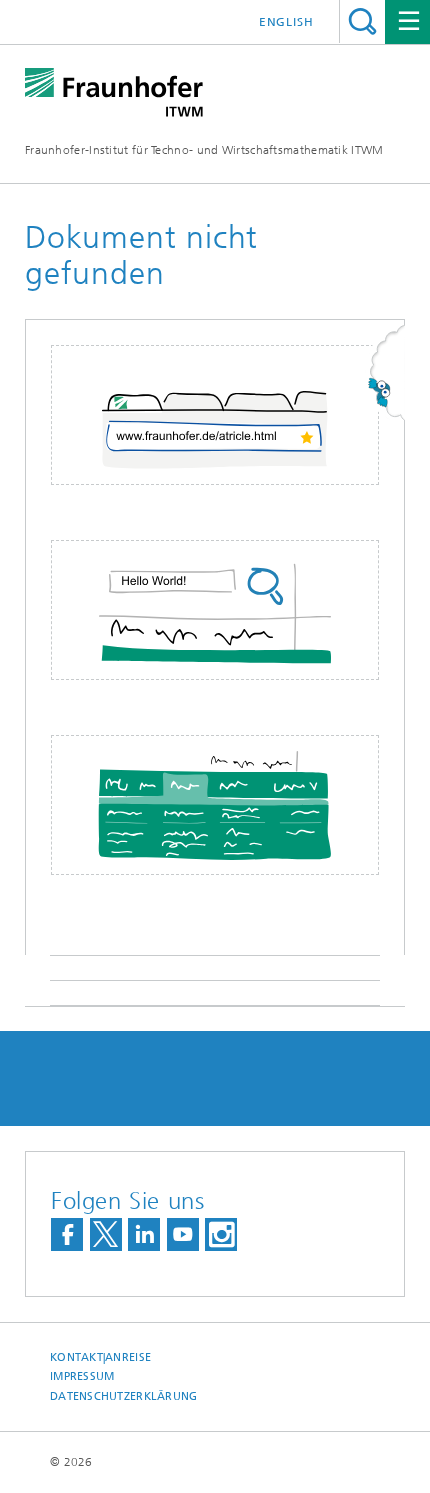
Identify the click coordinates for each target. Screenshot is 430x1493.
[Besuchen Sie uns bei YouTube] (183, 1234)
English (286, 22)
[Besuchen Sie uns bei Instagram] (221, 1234)
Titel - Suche (362, 21)
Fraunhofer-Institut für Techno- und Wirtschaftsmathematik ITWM (204, 150)
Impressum (82, 1376)
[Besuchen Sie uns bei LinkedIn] (144, 1234)
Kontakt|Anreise (100, 1357)
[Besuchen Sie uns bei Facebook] (67, 1234)
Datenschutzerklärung (124, 1396)
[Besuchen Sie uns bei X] (106, 1234)
